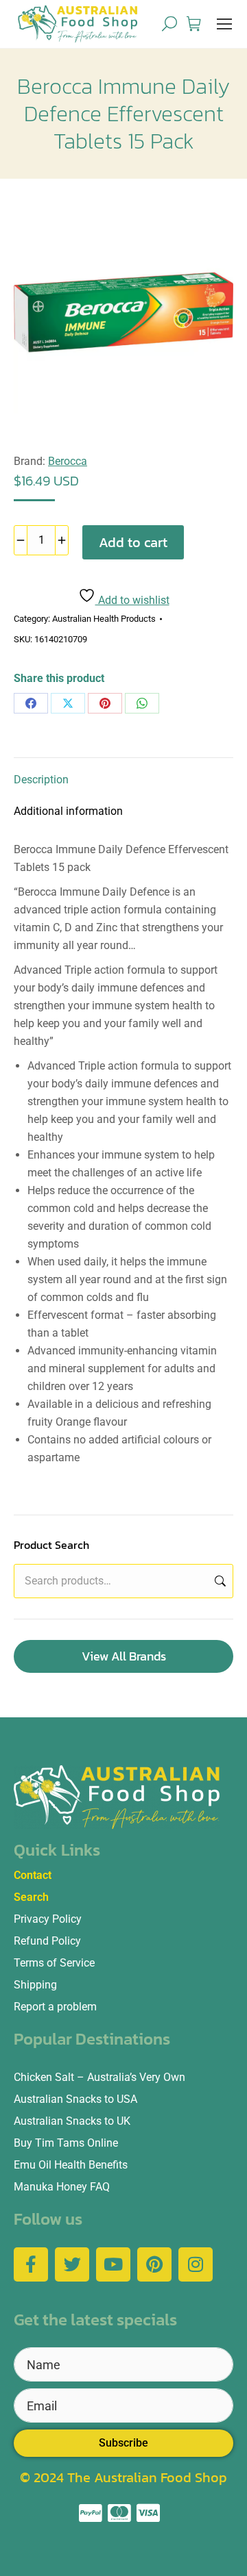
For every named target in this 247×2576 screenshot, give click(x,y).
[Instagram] (196, 2264)
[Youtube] (113, 2264)
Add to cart (133, 542)
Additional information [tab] (68, 811)
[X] (68, 703)
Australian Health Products (104, 619)
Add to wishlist (132, 600)
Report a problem (55, 2007)
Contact (33, 1875)
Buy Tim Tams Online (66, 2143)
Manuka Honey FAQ (62, 2187)
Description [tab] (41, 780)
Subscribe (123, 2443)
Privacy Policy (48, 1919)
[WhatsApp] (142, 703)
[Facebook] (31, 703)
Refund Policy (47, 1941)
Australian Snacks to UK (72, 2121)
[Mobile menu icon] (224, 24)
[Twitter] (72, 2264)
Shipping (35, 1985)
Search (219, 1581)
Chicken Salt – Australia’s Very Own (99, 2077)
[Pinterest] (105, 703)
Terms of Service (54, 1963)
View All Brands (124, 1656)
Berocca (68, 461)
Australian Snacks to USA (75, 2099)
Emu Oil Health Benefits (71, 2165)
